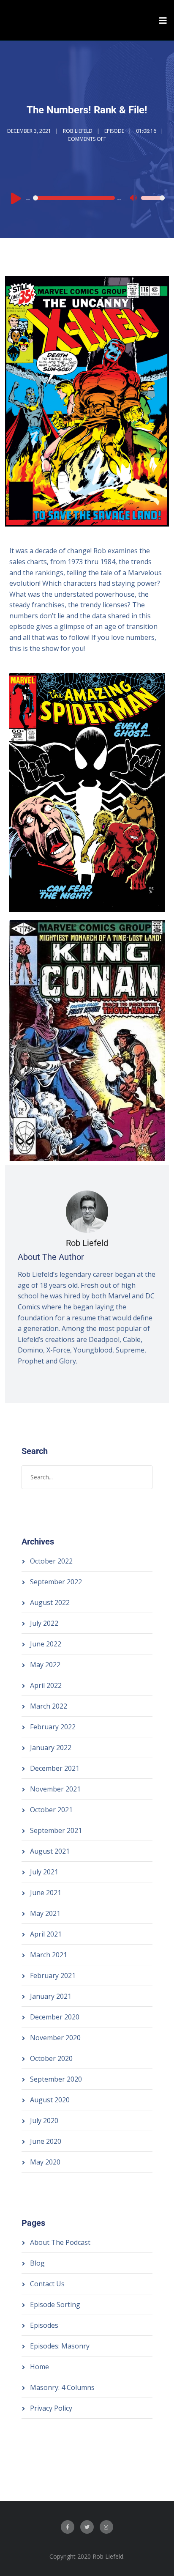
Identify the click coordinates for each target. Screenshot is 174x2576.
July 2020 (44, 2121)
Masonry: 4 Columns (62, 2387)
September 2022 (56, 1582)
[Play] (16, 198)
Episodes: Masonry (60, 2346)
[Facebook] (68, 2527)
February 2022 (53, 1727)
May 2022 (45, 1665)
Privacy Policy (51, 2408)
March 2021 (49, 1955)
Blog (37, 2263)
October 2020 (51, 2058)
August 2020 (50, 2100)
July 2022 (44, 1623)
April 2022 (46, 1685)
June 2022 (46, 1644)
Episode (114, 131)
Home (39, 2367)
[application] (87, 198)
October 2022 (51, 1561)
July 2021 (44, 1872)
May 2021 (45, 1913)
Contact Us (47, 2284)
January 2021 (51, 1996)
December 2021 (55, 1768)
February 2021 (53, 1975)
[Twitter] (87, 2527)
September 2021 (56, 1830)
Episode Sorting (55, 2304)
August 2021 (50, 1851)
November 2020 (55, 2038)
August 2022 (50, 1602)
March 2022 (49, 1706)
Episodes (44, 2325)
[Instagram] (106, 2527)
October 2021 (51, 1810)
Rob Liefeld (78, 131)
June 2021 (46, 1893)
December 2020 (55, 2017)
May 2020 (45, 2162)
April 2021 (46, 1934)
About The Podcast (60, 2242)
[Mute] (134, 199)
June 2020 (46, 2141)
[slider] (153, 203)
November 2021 (55, 1789)
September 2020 (56, 2079)
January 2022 (51, 1748)
